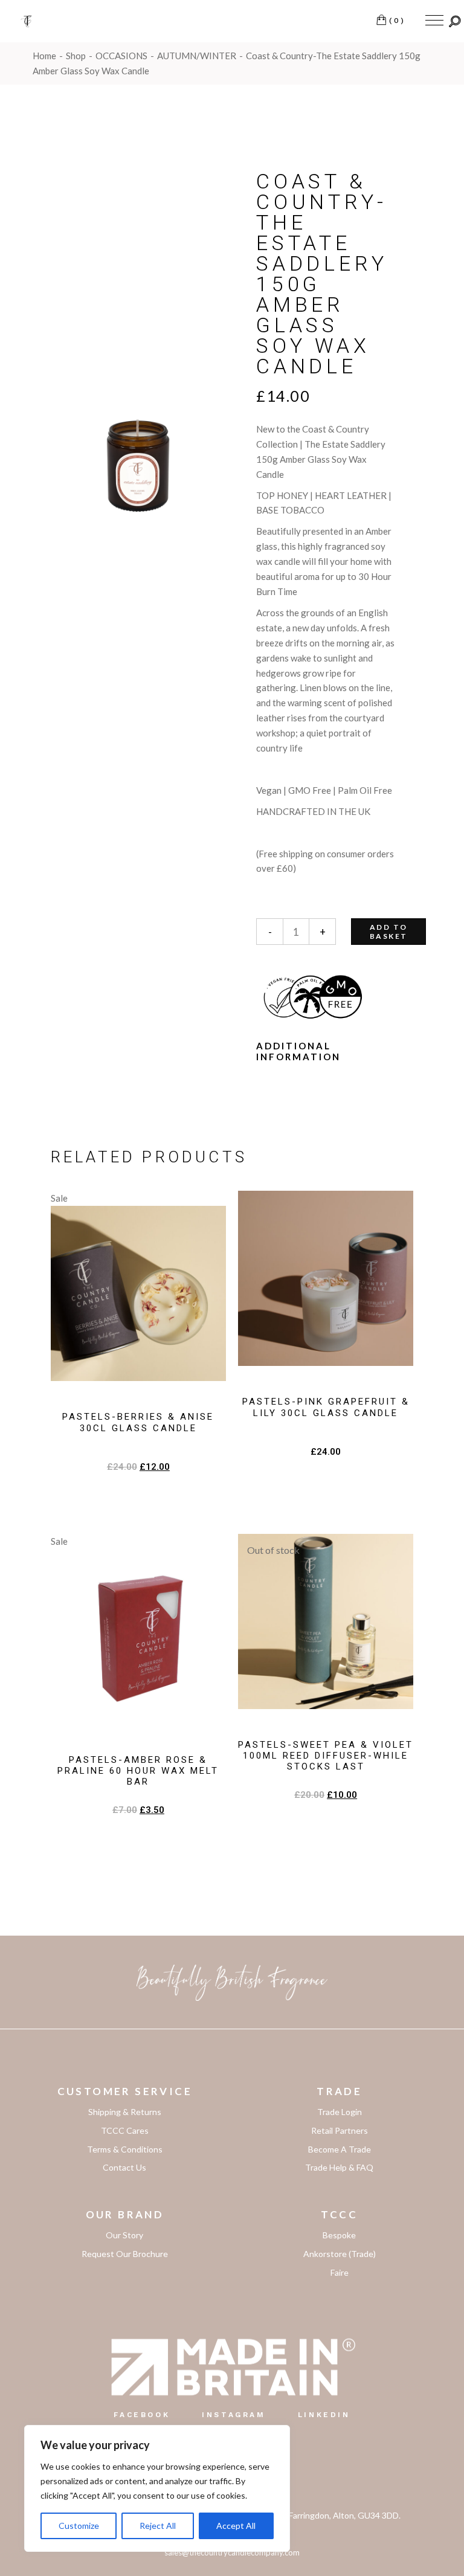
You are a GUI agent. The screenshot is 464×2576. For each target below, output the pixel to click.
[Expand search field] (455, 21)
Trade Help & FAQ (339, 2167)
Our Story (124, 2235)
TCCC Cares (125, 2130)
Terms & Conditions (125, 2149)
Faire (340, 2272)
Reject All (158, 2526)
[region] (157, 2488)
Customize (79, 2526)
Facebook (142, 2415)
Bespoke (339, 2235)
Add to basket (388, 932)
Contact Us (124, 2167)
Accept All (236, 2526)
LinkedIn (324, 2415)
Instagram (234, 2415)
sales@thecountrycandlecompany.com (232, 2552)
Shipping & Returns (125, 2112)
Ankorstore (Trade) (340, 2254)
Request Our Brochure (125, 2254)
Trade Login (340, 2112)
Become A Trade (340, 2149)
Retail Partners (340, 2130)
